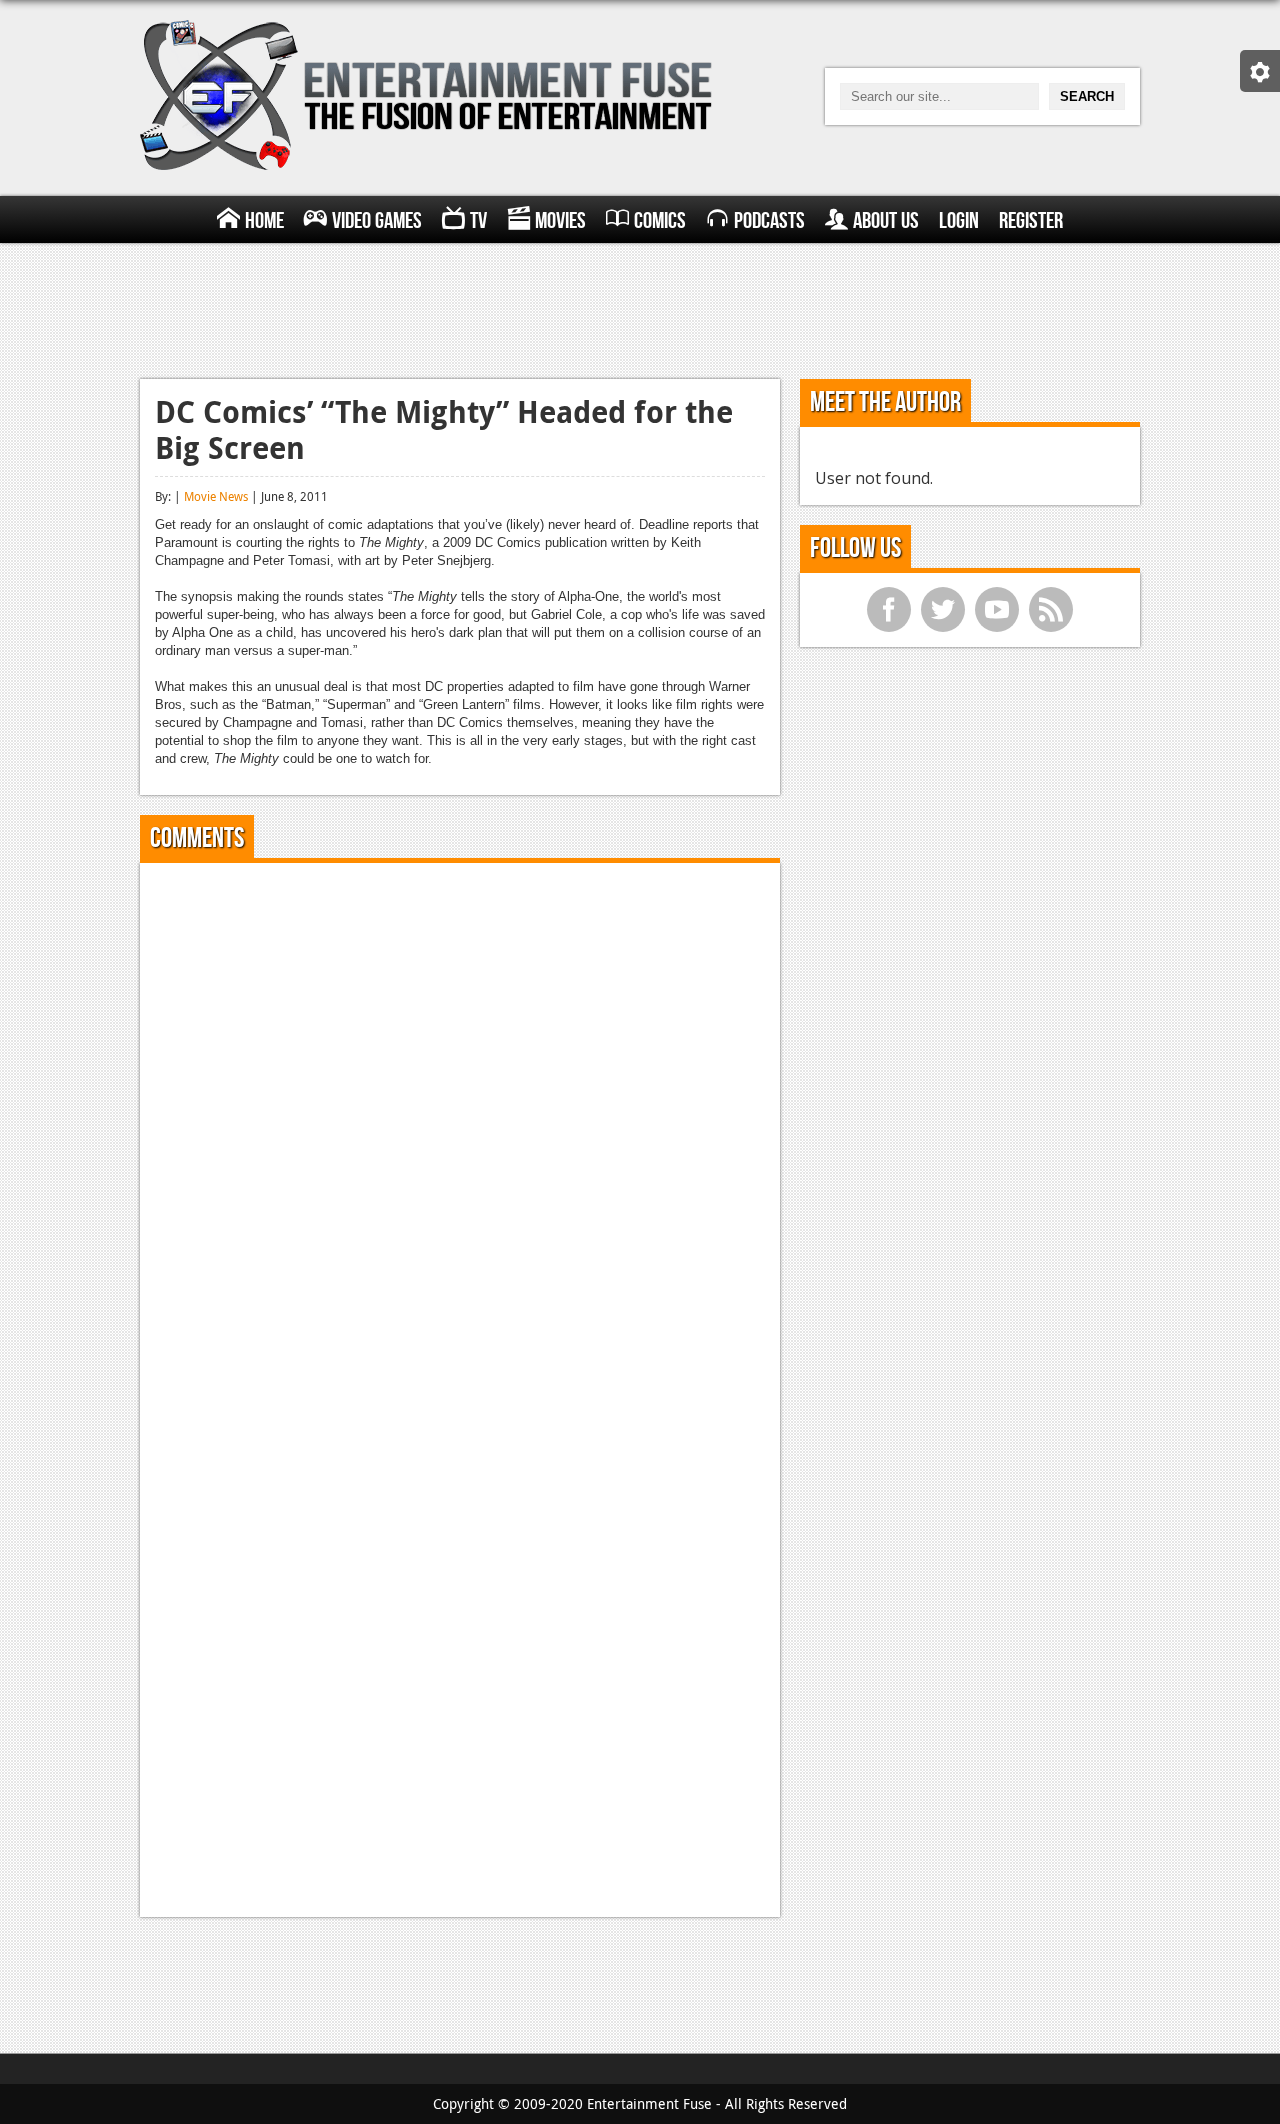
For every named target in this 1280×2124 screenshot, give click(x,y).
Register (1031, 221)
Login (959, 221)
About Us (886, 221)
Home (264, 221)
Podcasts (769, 221)
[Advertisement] (640, 308)
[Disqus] (460, 1128)
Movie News (216, 496)
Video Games (377, 221)
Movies (560, 221)
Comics (660, 221)
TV (478, 221)
